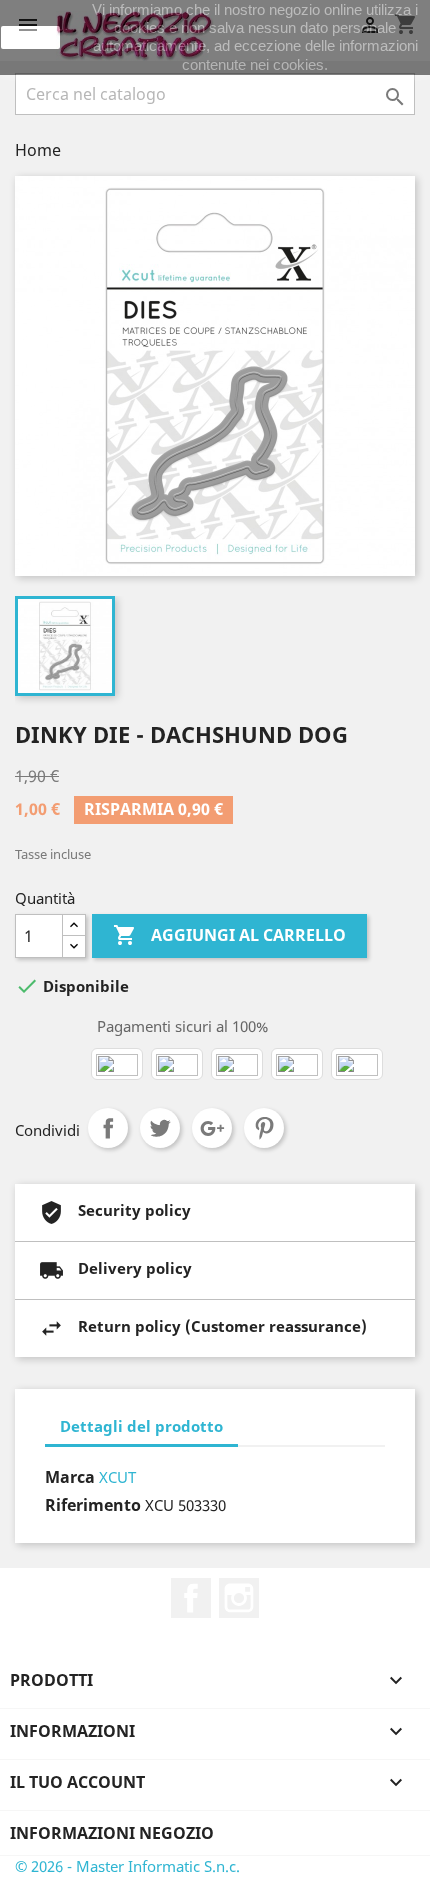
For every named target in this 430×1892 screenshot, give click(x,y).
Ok (31, 37)
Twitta (160, 1128)
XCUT (117, 1477)
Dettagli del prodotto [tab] (141, 1426)
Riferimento (93, 1505)
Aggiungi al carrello (229, 935)
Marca (70, 1477)
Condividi (108, 1128)
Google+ (212, 1128)
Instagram (239, 1598)
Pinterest (264, 1128)
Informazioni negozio (112, 1833)
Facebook (191, 1598)
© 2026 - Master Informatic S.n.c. (127, 1866)
